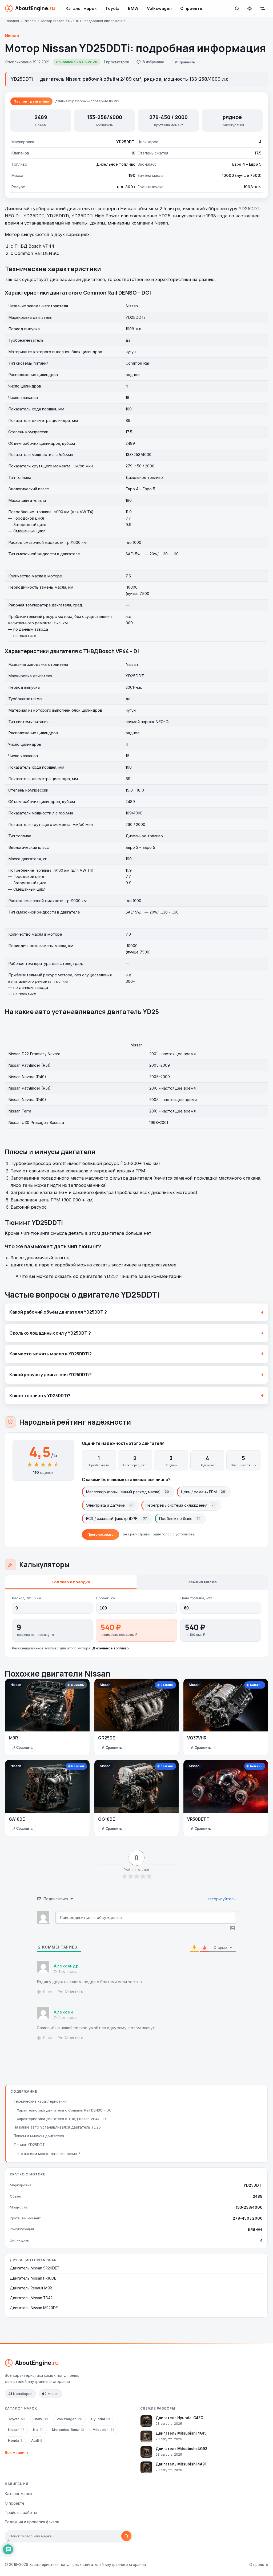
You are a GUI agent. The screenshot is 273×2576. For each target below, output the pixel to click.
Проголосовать (101, 1534)
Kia (38, 2430)
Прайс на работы (21, 2512)
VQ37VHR (197, 1738)
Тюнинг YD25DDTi (30, 2145)
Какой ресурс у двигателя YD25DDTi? (51, 1375)
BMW (133, 8)
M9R (13, 1738)
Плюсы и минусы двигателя (39, 2136)
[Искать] (126, 2536)
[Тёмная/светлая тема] (250, 9)
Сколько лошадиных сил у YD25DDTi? (50, 1333)
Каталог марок (81, 8)
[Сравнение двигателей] (263, 9)
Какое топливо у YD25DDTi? (40, 1396)
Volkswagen (159, 8)
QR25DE (107, 1738)
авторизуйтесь (221, 1899)
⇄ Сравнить (185, 62)
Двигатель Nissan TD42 (31, 2298)
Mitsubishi (103, 2430)
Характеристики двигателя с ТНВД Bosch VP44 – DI (62, 2119)
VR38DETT (198, 1819)
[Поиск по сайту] (237, 9)
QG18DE (107, 1819)
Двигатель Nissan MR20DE (34, 2308)
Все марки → (17, 2453)
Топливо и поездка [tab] (71, 1582)
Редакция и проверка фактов (32, 2522)
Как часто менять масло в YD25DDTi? (51, 1354)
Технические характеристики (40, 2101)
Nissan (12, 36)
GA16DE (17, 1819)
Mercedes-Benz (68, 2430)
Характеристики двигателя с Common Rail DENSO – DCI (65, 2110)
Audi (37, 2441)
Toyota (112, 8)
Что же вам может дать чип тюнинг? (49, 2154)
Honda (15, 2441)
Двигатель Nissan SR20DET (35, 2268)
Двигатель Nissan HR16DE (33, 2278)
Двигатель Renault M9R (31, 2288)
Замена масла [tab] (202, 1582)
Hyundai (100, 2419)
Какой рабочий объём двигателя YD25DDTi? (58, 1312)
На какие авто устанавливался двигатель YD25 (57, 2127)
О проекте (191, 8)
